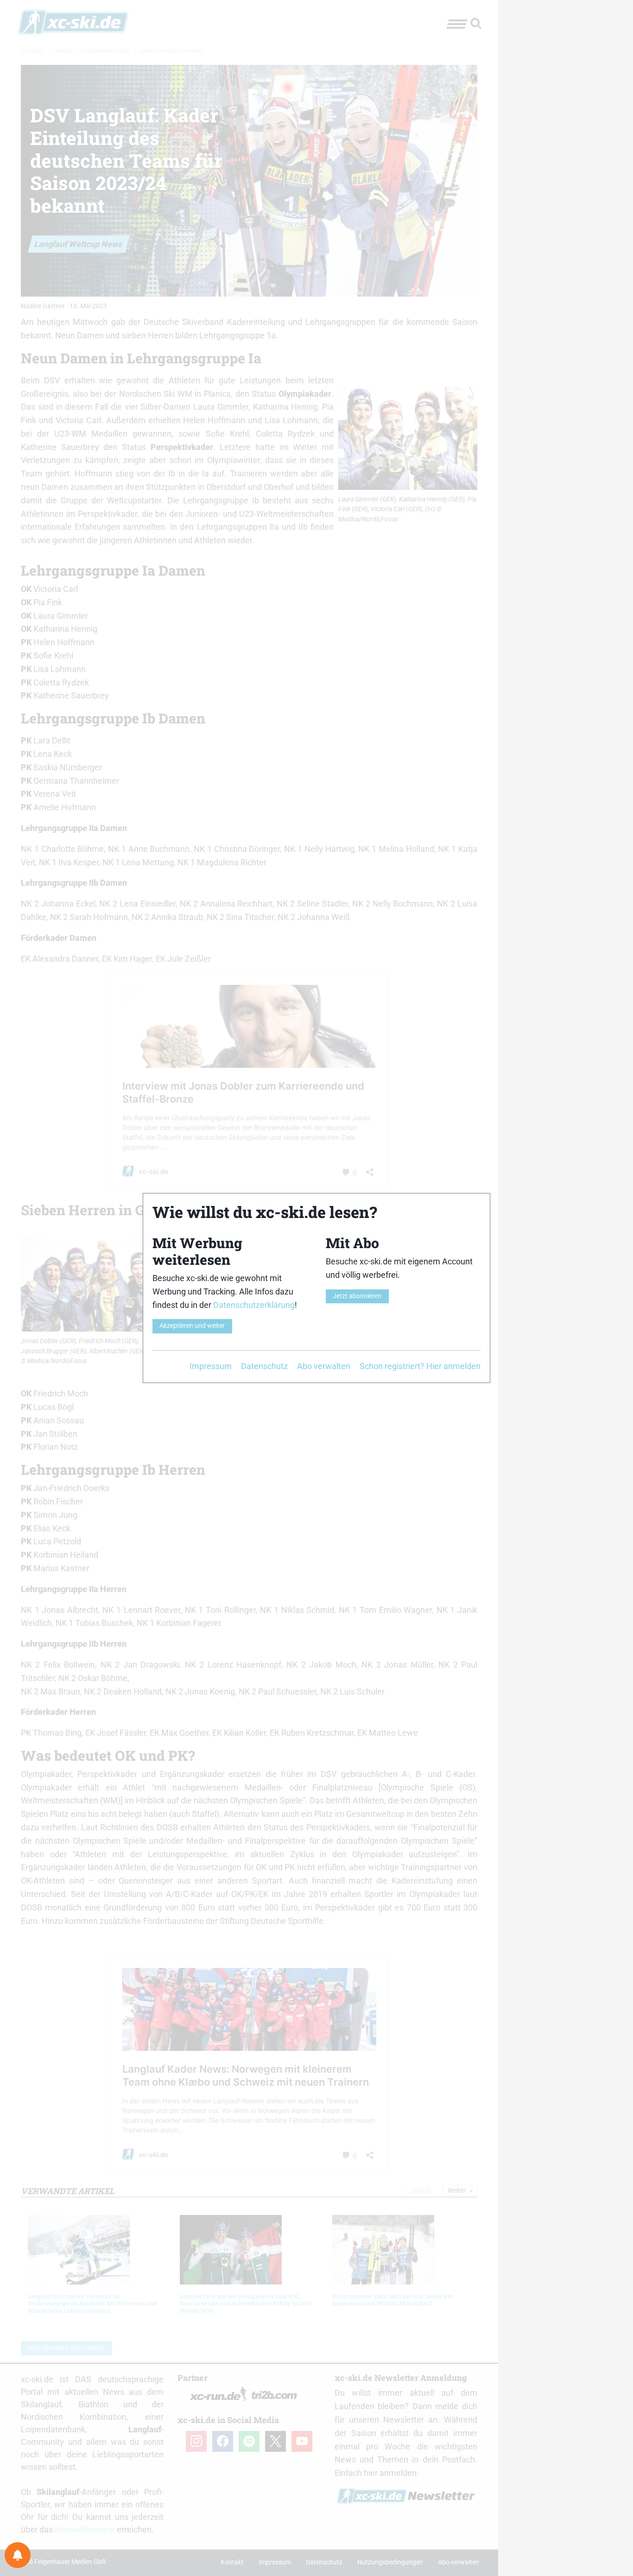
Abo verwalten (324, 1366)
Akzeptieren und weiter (192, 1326)
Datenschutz (264, 1366)
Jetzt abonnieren (357, 1296)
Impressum (211, 1366)
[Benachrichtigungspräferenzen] (18, 2555)
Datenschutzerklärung (254, 1305)
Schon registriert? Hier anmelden (420, 1366)
